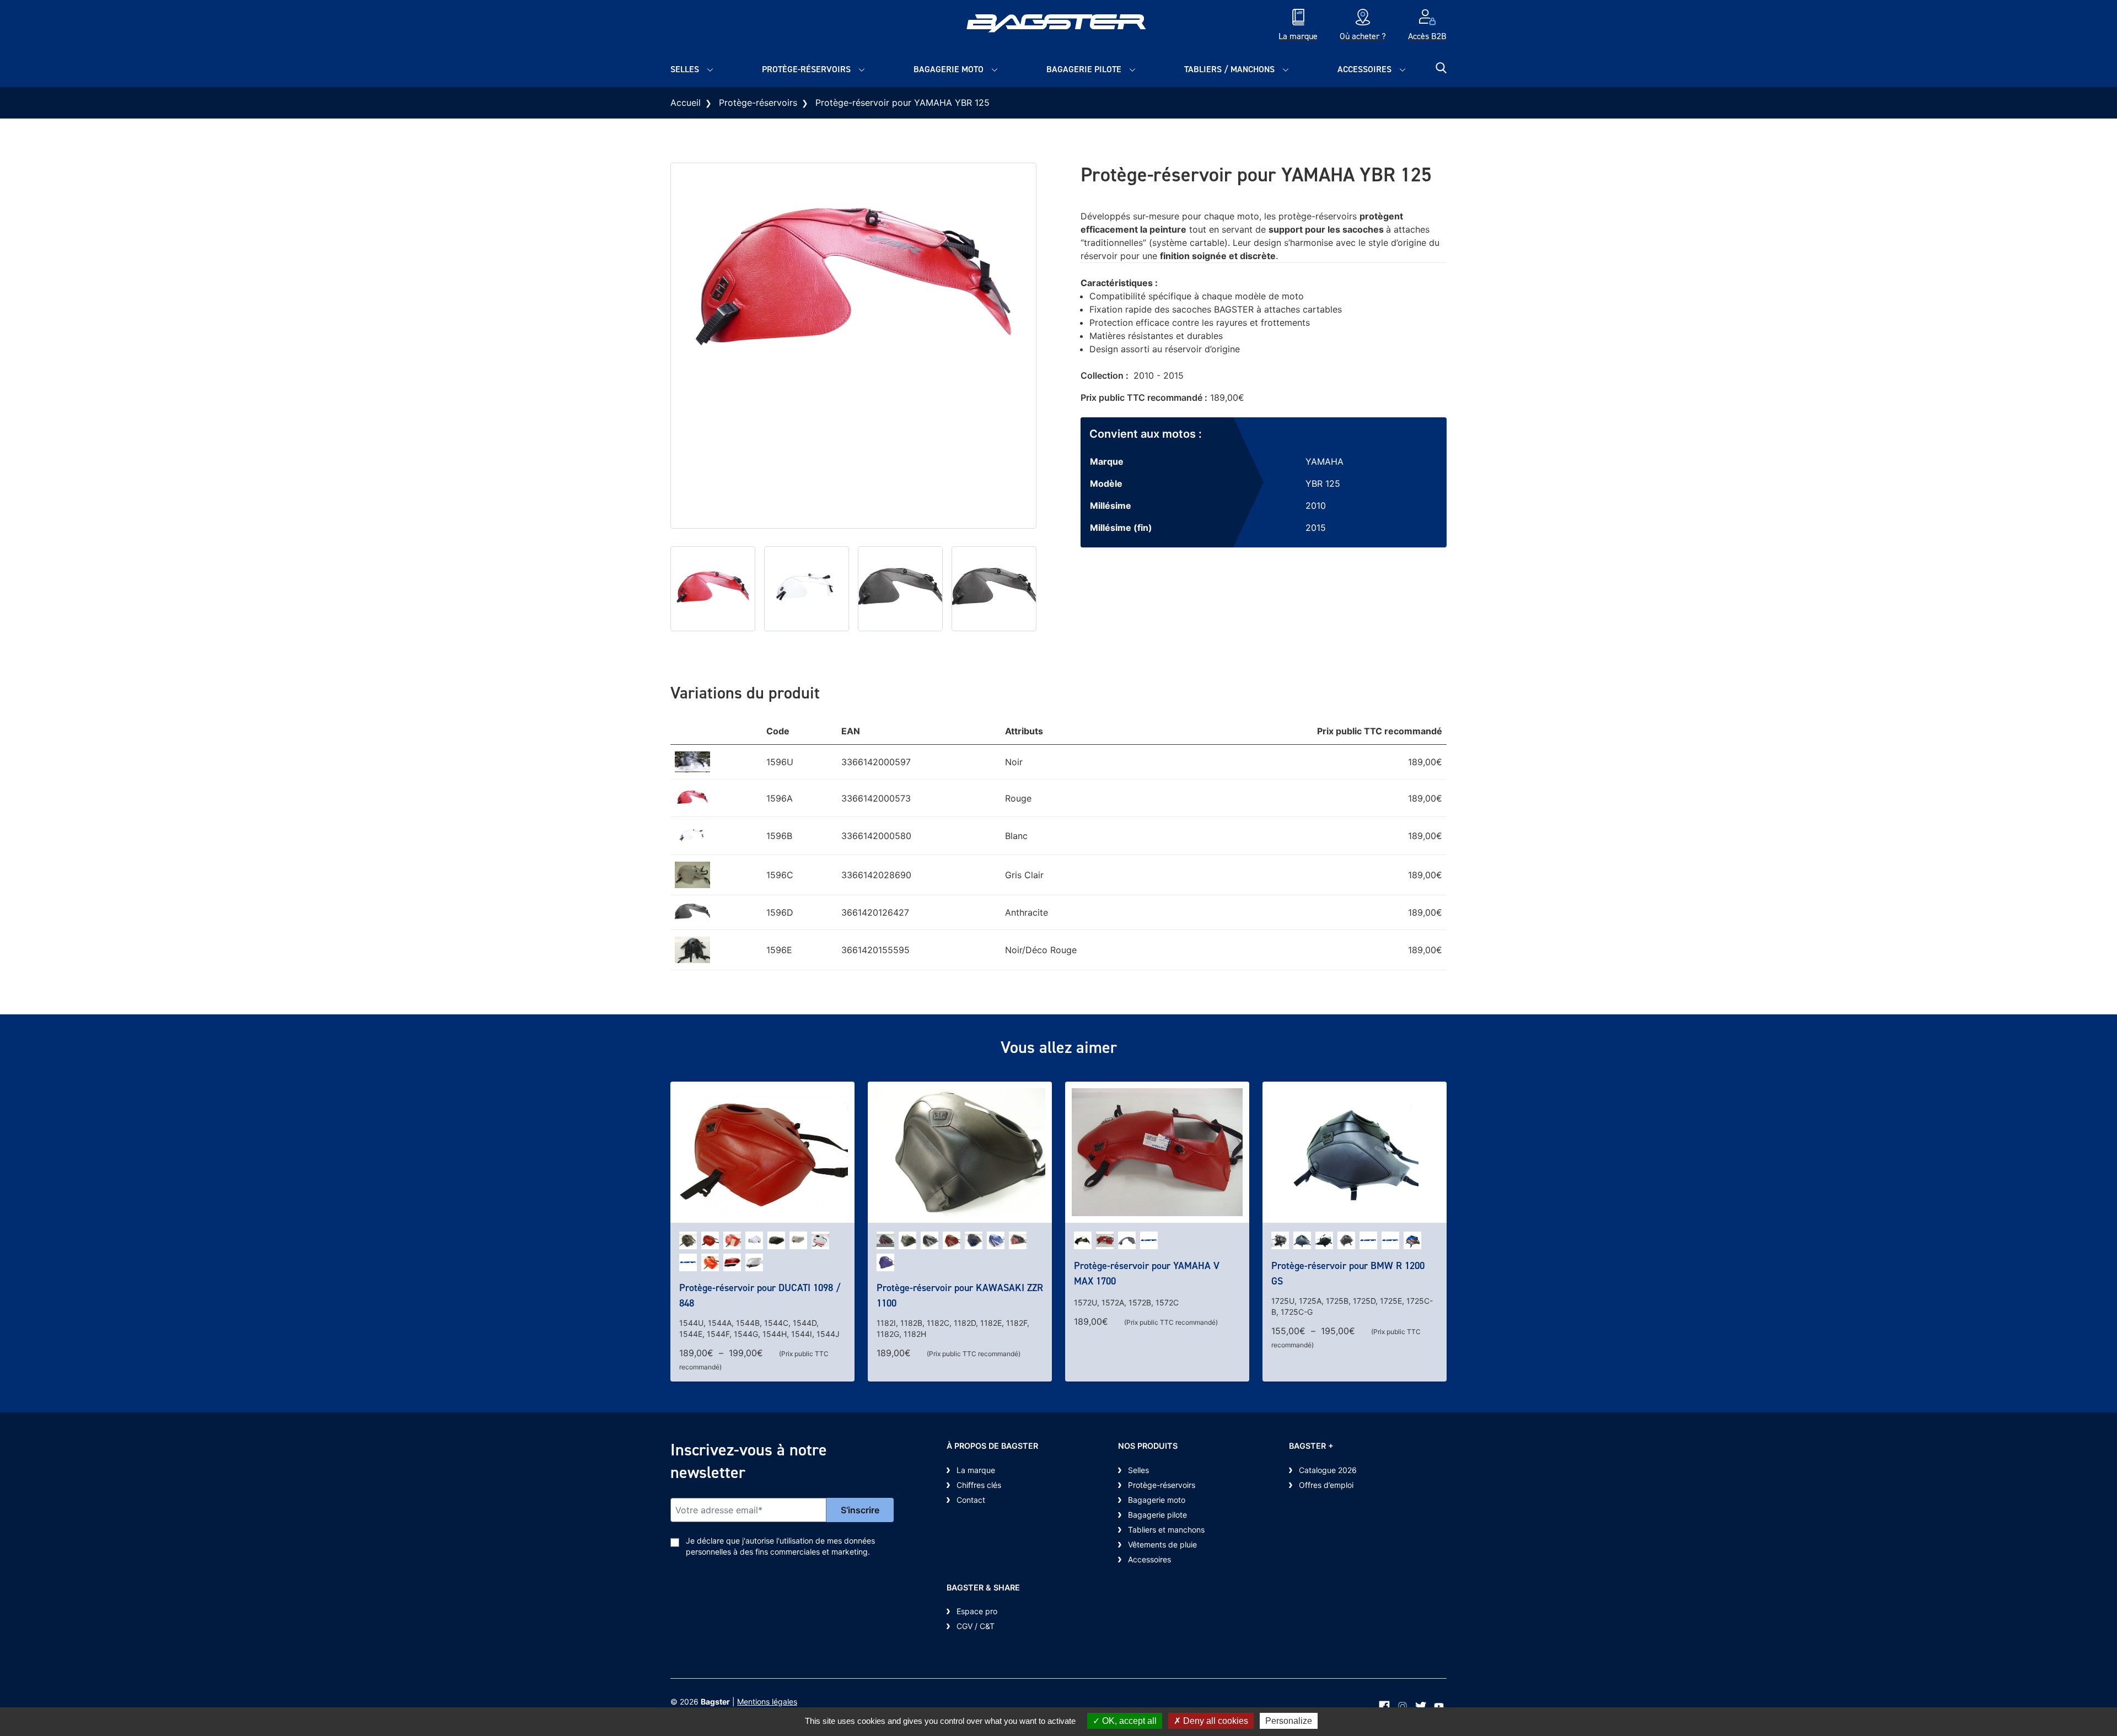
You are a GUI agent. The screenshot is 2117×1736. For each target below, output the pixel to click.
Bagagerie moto (949, 69)
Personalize (1289, 1721)
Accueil (686, 103)
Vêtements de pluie (1162, 1544)
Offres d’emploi (1326, 1485)
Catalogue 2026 (1328, 1470)
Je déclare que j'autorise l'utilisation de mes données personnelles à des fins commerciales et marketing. (780, 1546)
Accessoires (1364, 69)
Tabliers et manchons (1166, 1530)
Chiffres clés (979, 1485)
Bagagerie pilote (1084, 69)
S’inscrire (860, 1510)
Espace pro (977, 1611)
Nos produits (1148, 1446)
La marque (976, 1470)
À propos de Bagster (992, 1446)
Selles (685, 69)
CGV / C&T (976, 1626)
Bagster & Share (983, 1587)
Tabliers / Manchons (1229, 69)
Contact (971, 1500)
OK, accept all (1128, 1721)
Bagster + (1311, 1446)
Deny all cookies (1215, 1721)
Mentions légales (767, 1702)
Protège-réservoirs (806, 69)
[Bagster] (1058, 26)
